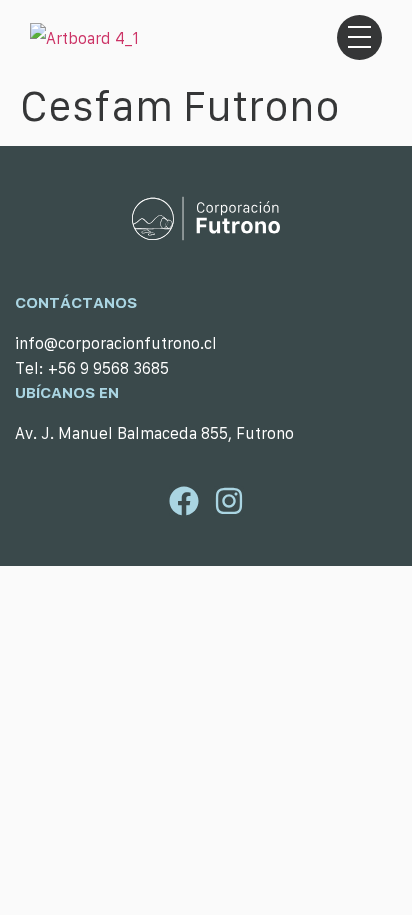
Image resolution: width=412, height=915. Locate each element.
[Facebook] (184, 501)
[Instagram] (229, 501)
